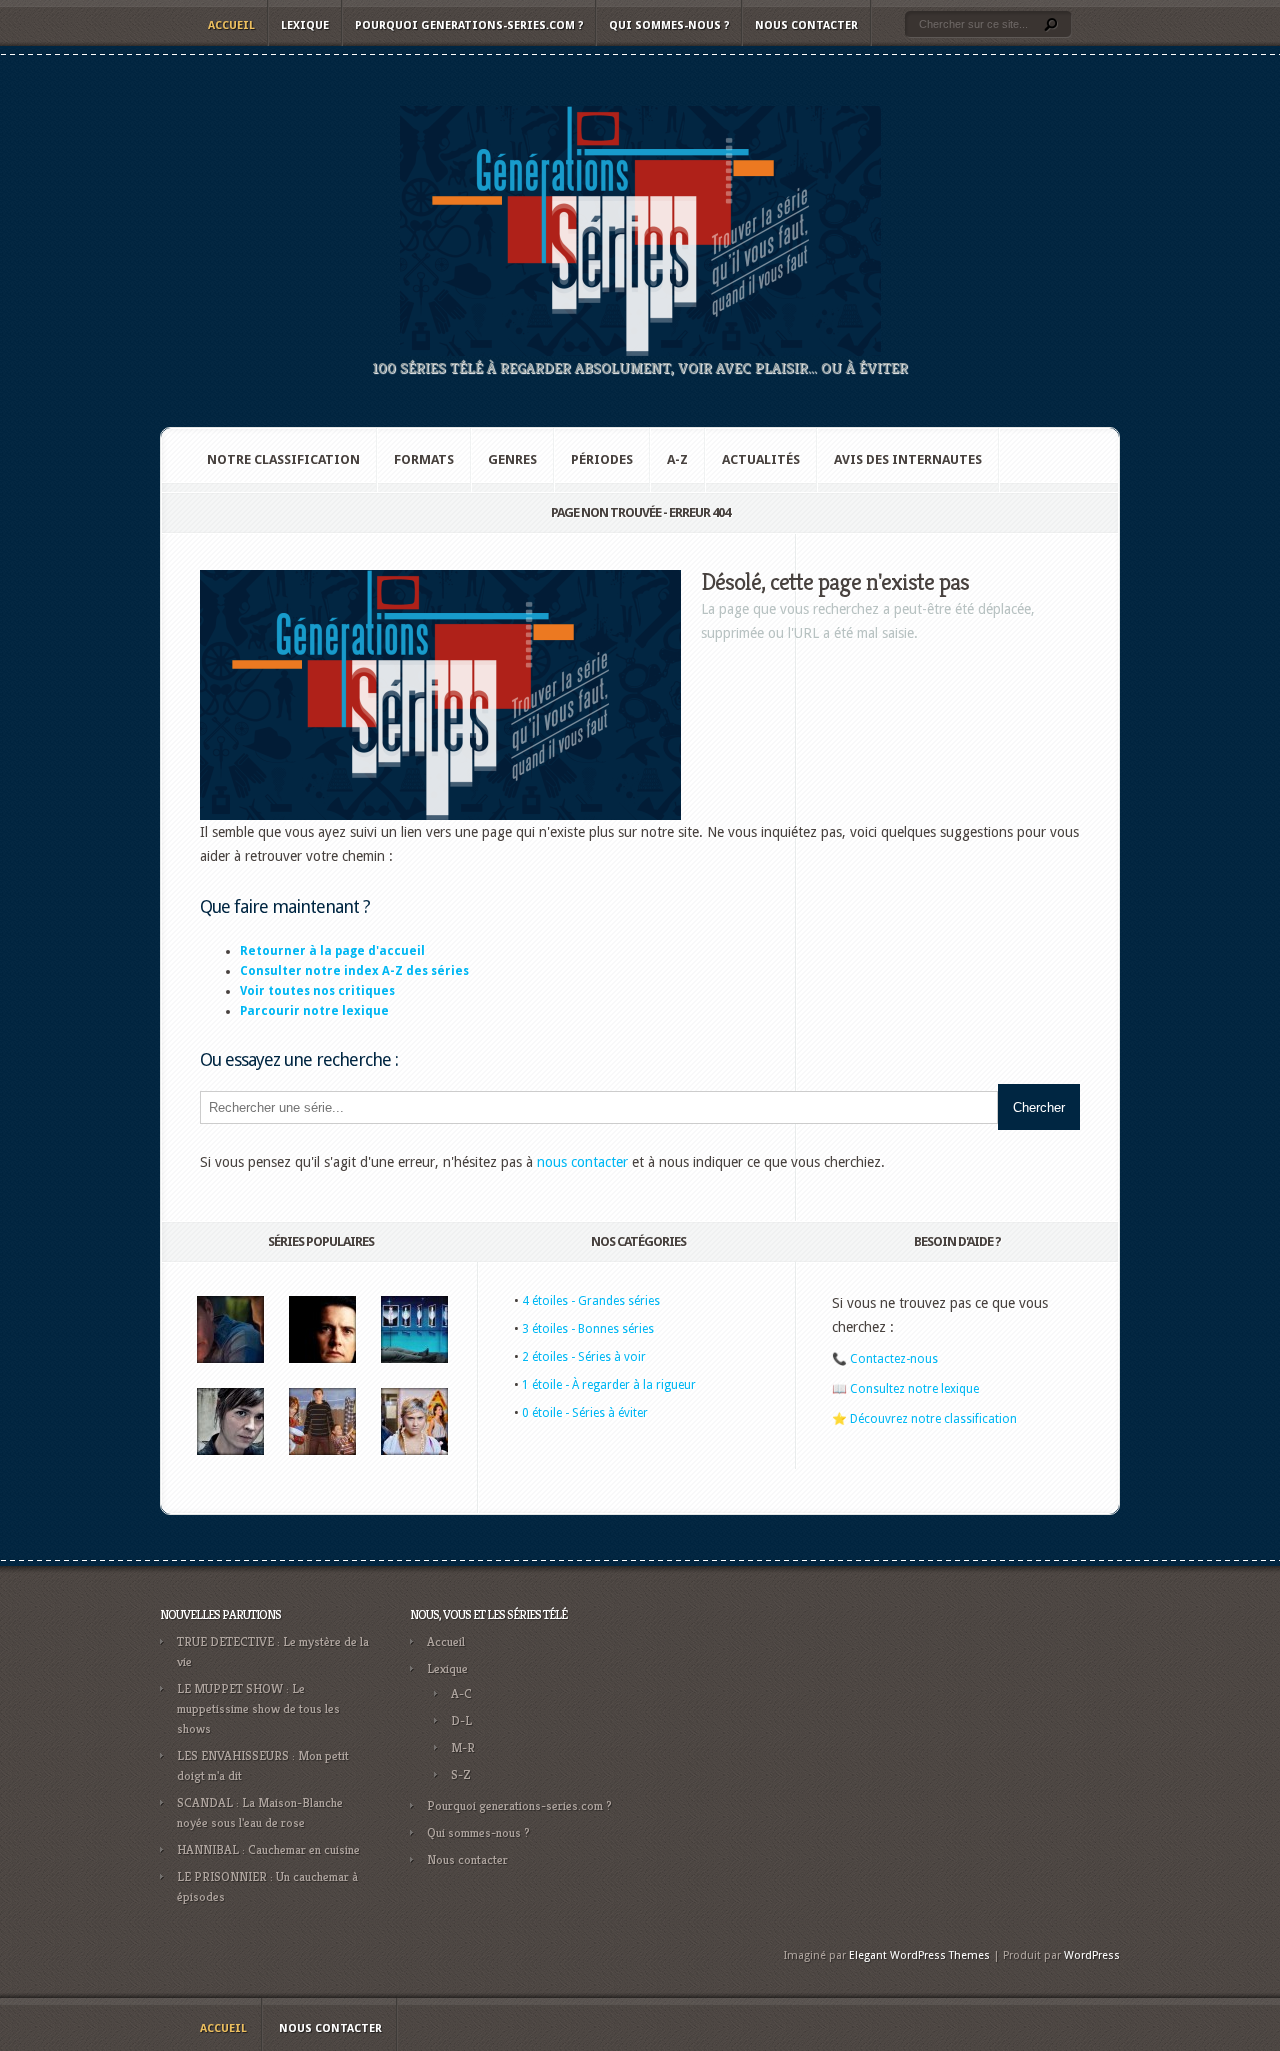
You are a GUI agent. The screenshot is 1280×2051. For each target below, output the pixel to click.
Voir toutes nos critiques (317, 991)
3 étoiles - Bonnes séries (588, 1329)
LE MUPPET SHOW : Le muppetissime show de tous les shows (258, 1708)
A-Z (677, 459)
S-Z (461, 1774)
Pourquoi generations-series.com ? (469, 25)
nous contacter (582, 1162)
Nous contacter (806, 25)
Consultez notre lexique (914, 1389)
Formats (424, 459)
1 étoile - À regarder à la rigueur (609, 1385)
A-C (461, 1693)
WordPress (1092, 1955)
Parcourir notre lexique (314, 1011)
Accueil (231, 25)
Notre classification (283, 459)
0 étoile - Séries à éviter (585, 1413)
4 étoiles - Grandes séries (591, 1301)
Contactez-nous (894, 1359)
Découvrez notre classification (933, 1419)
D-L (461, 1720)
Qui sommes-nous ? (669, 25)
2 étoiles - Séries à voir (584, 1357)
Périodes (602, 459)
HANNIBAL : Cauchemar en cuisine (268, 1849)
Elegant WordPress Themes (919, 1955)
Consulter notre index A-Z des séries (354, 971)
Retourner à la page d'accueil (332, 951)
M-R (463, 1747)
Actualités (761, 459)
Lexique (305, 25)
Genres (512, 459)
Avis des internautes (908, 459)
